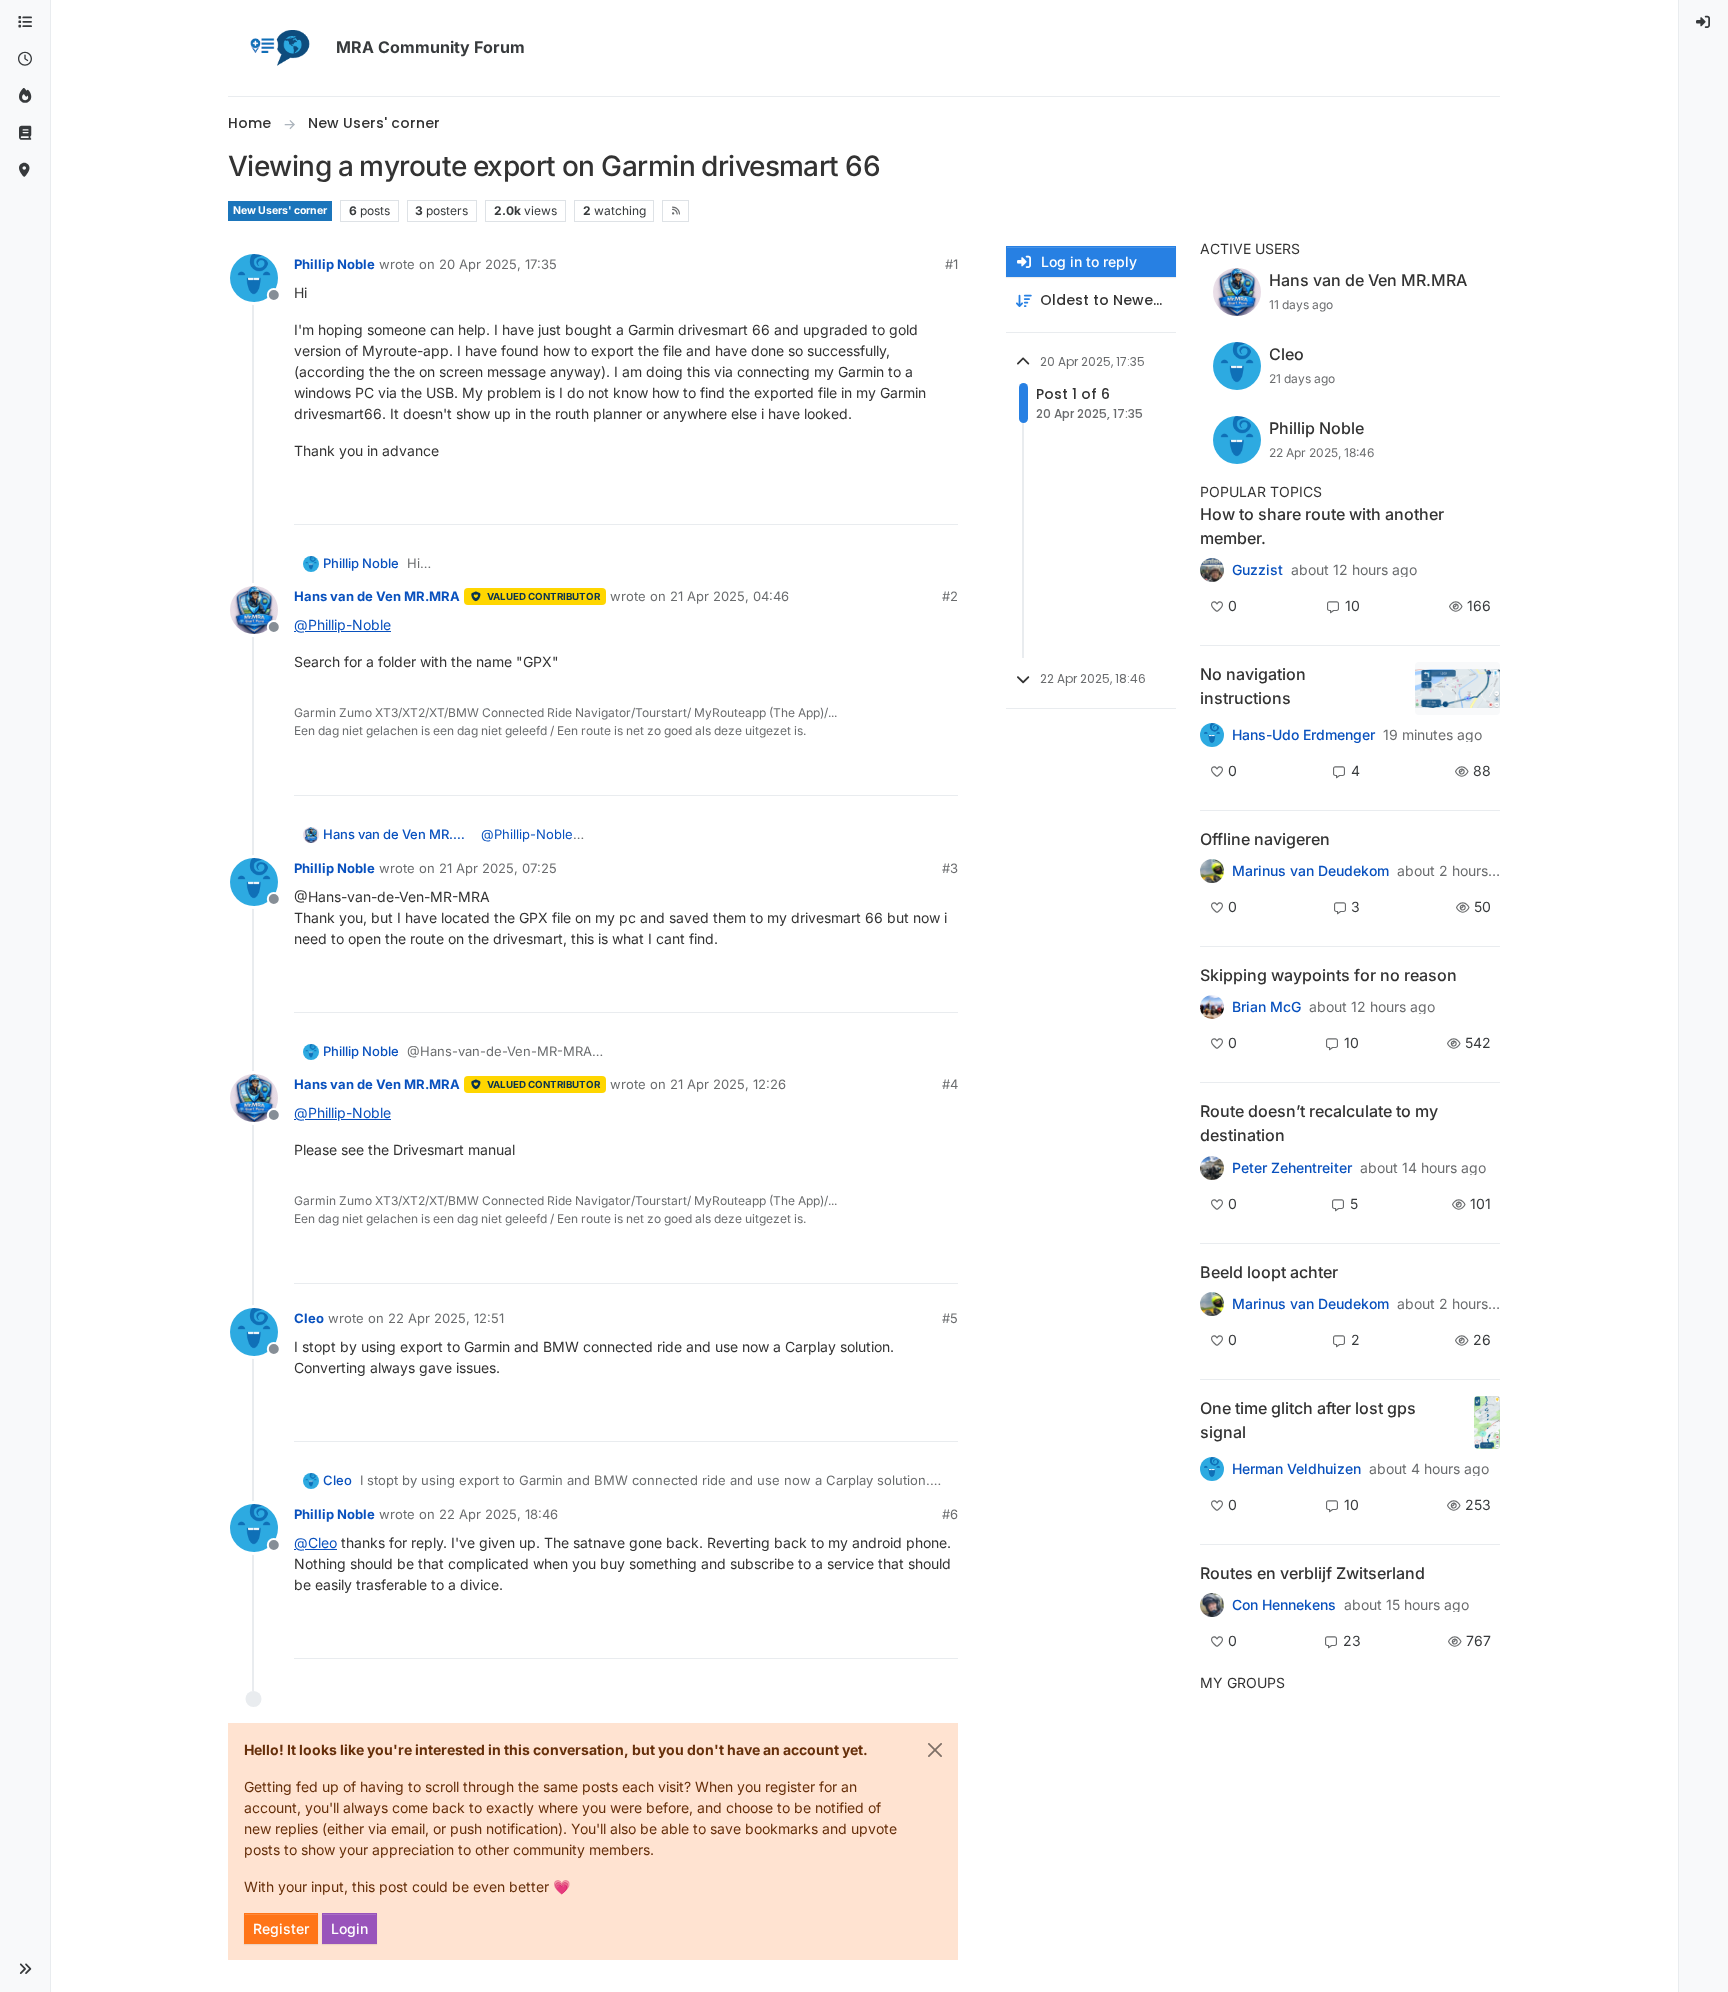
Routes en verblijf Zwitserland (1312, 1573)
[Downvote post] (941, 500)
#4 (950, 1084)
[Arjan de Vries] (1212, 1304)
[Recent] (25, 59)
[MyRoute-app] (25, 170)
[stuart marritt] (1212, 1007)
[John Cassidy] (1212, 570)
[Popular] (25, 96)
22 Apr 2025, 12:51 (446, 1318)
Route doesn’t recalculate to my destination (1319, 1123)
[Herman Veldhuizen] (1212, 1469)
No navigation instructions (1253, 686)
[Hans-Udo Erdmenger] (1212, 735)
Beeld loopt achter (1269, 1272)
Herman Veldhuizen (1296, 1469)
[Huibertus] (1212, 1605)
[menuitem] (1704, 22)
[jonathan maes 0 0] (1212, 871)
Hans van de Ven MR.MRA (377, 596)
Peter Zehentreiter (1292, 1168)
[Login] (1704, 22)
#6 (950, 1514)
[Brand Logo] (278, 48)
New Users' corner (280, 210)
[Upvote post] (870, 500)
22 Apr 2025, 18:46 (498, 1514)
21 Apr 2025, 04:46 (729, 596)
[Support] (25, 133)
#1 (951, 264)
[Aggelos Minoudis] (1212, 1167)
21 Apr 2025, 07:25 (498, 868)
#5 (950, 1318)
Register (281, 1928)
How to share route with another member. (1322, 526)
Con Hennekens (1284, 1605)
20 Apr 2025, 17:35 (498, 264)
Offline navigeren (1265, 839)
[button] (25, 1969)
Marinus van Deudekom (1310, 871)
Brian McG (1266, 1007)
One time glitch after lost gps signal (1308, 1420)
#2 (950, 596)
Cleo (309, 1318)
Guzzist (1257, 570)
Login (349, 1928)
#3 (950, 868)
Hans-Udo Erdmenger (1303, 735)
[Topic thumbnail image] (1457, 688)
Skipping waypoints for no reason (1328, 975)
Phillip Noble (334, 264)
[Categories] (25, 22)
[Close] (935, 1750)
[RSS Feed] (675, 211)
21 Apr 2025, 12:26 (728, 1084)
